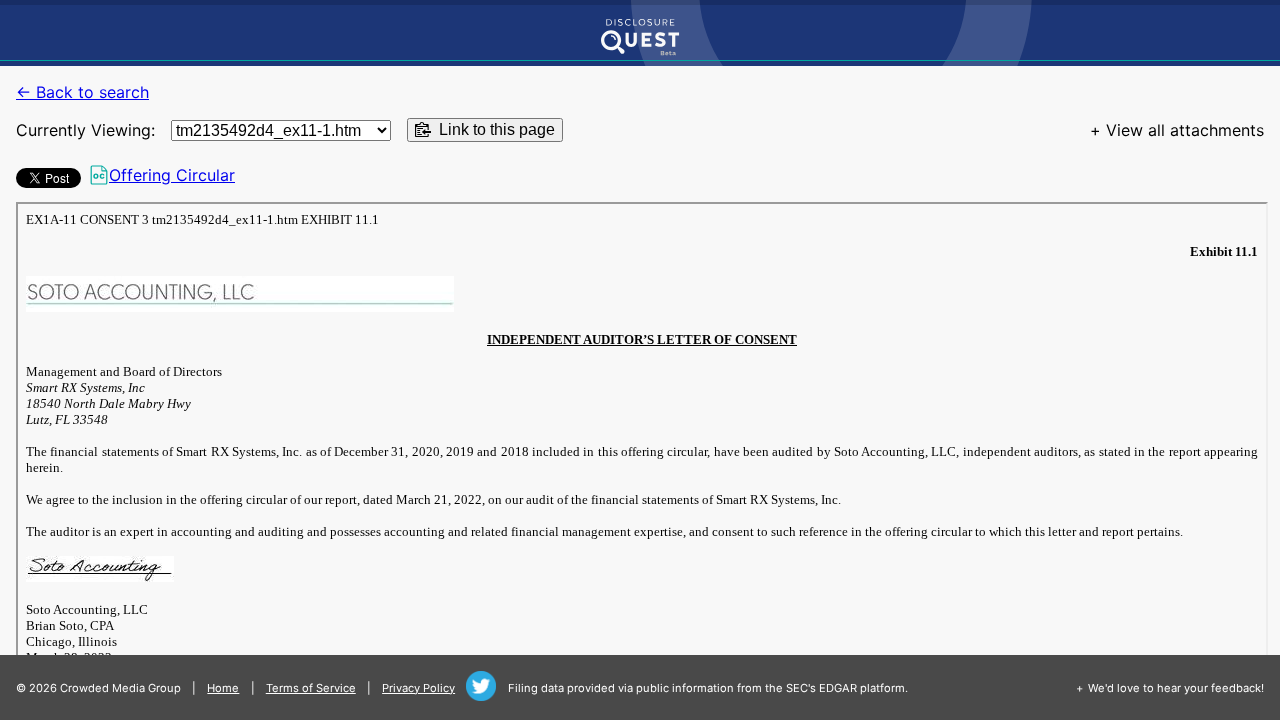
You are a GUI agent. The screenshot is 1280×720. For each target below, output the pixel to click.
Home (223, 688)
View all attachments (1185, 130)
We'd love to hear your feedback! (1176, 688)
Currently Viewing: (85, 130)
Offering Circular (172, 175)
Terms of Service (311, 688)
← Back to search (82, 92)
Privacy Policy (418, 688)
